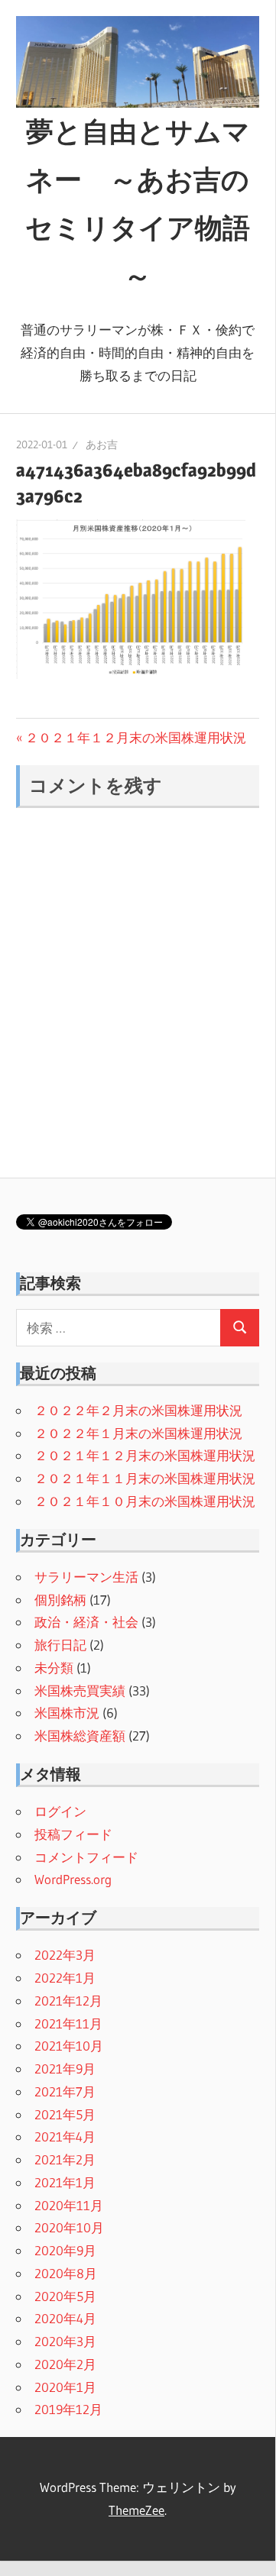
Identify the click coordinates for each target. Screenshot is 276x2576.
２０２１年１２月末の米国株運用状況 (135, 737)
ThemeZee (136, 2510)
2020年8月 (66, 2273)
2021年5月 (65, 2114)
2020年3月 (65, 2341)
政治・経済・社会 (86, 1622)
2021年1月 (65, 2182)
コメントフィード (86, 1857)
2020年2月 (65, 2364)
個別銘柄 (60, 1600)
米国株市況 (67, 1713)
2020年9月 (65, 2250)
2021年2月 (65, 2159)
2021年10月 (69, 2046)
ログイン (60, 1811)
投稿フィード (73, 1834)
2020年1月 (65, 2387)
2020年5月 (65, 2296)
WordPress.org (73, 1879)
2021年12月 (68, 2001)
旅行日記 (60, 1645)
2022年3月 (65, 1955)
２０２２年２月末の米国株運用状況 (138, 1410)
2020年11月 (69, 2205)
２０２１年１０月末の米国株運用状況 (145, 1501)
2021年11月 (68, 2023)
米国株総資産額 (80, 1736)
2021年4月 (65, 2136)
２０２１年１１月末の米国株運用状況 (145, 1478)
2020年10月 (69, 2227)
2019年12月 (68, 2409)
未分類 (54, 1668)
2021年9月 (65, 2069)
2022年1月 (65, 1978)
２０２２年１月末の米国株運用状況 (138, 1433)
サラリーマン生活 (86, 1577)
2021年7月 (65, 2091)
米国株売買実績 (80, 1690)
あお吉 (102, 444)
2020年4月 (65, 2318)
